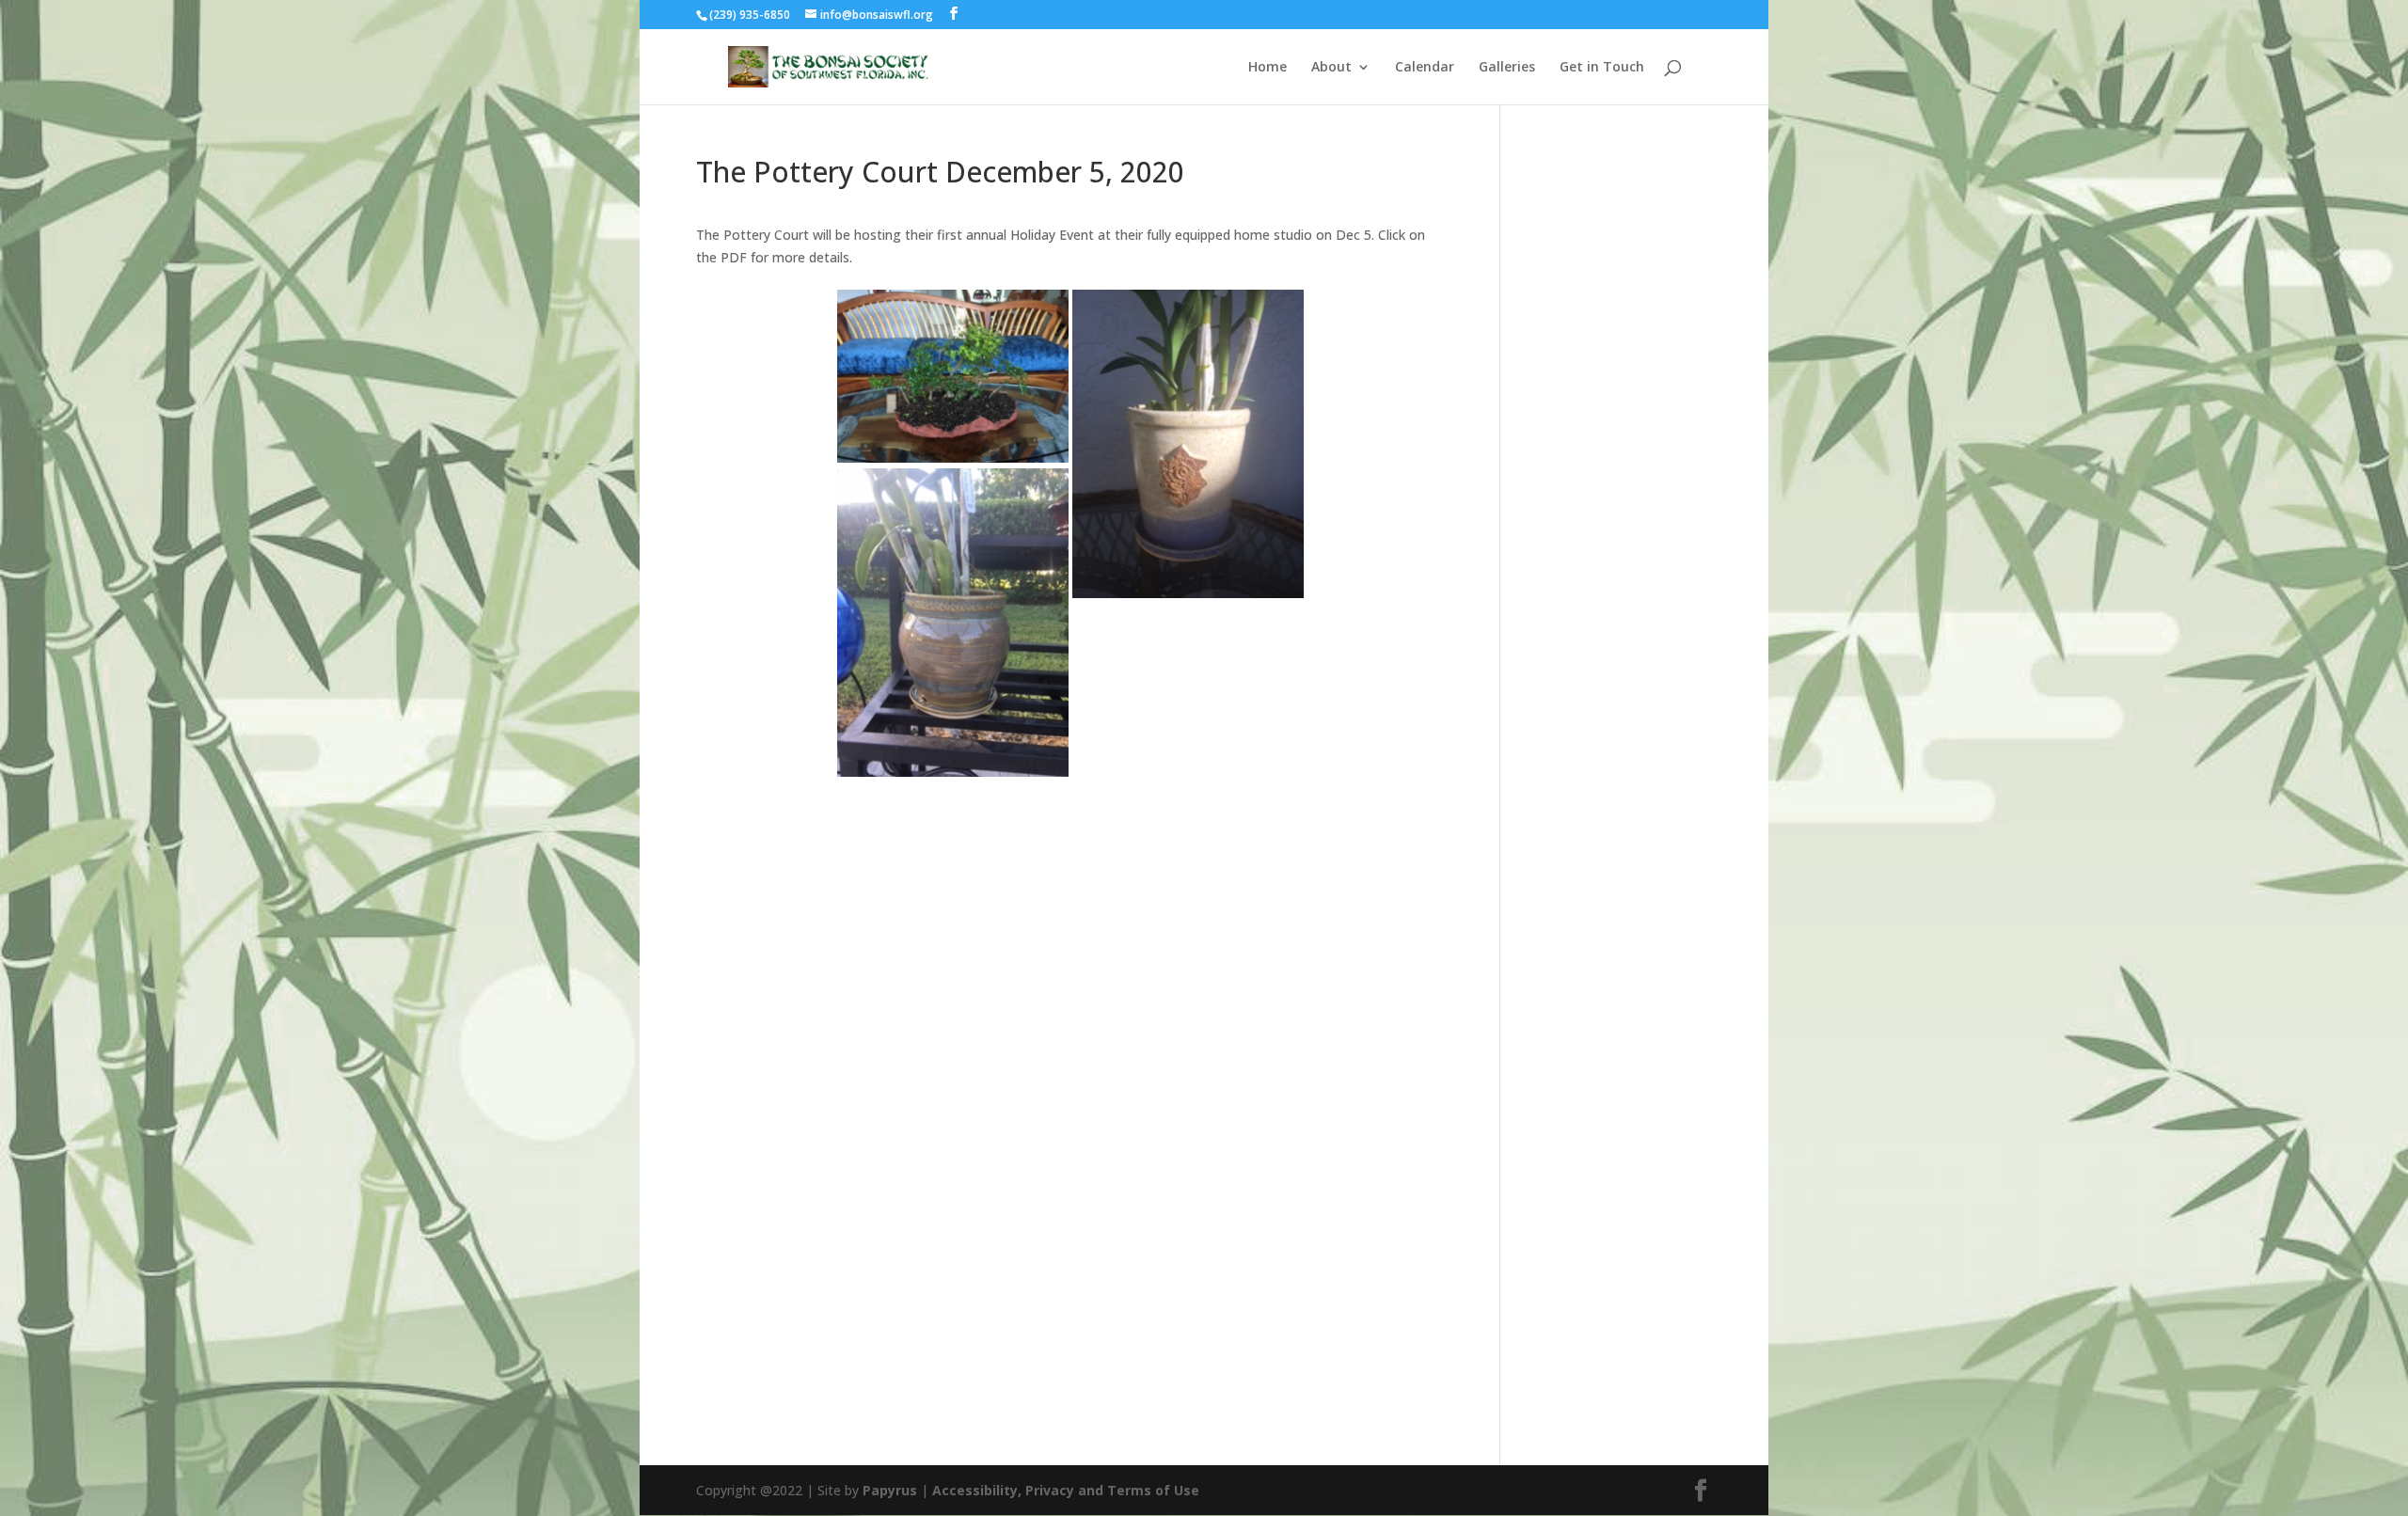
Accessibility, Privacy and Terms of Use (1066, 1490)
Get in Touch (1602, 68)
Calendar (1425, 68)
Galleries (1507, 68)
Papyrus (890, 1490)
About (1331, 68)
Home (1267, 68)
